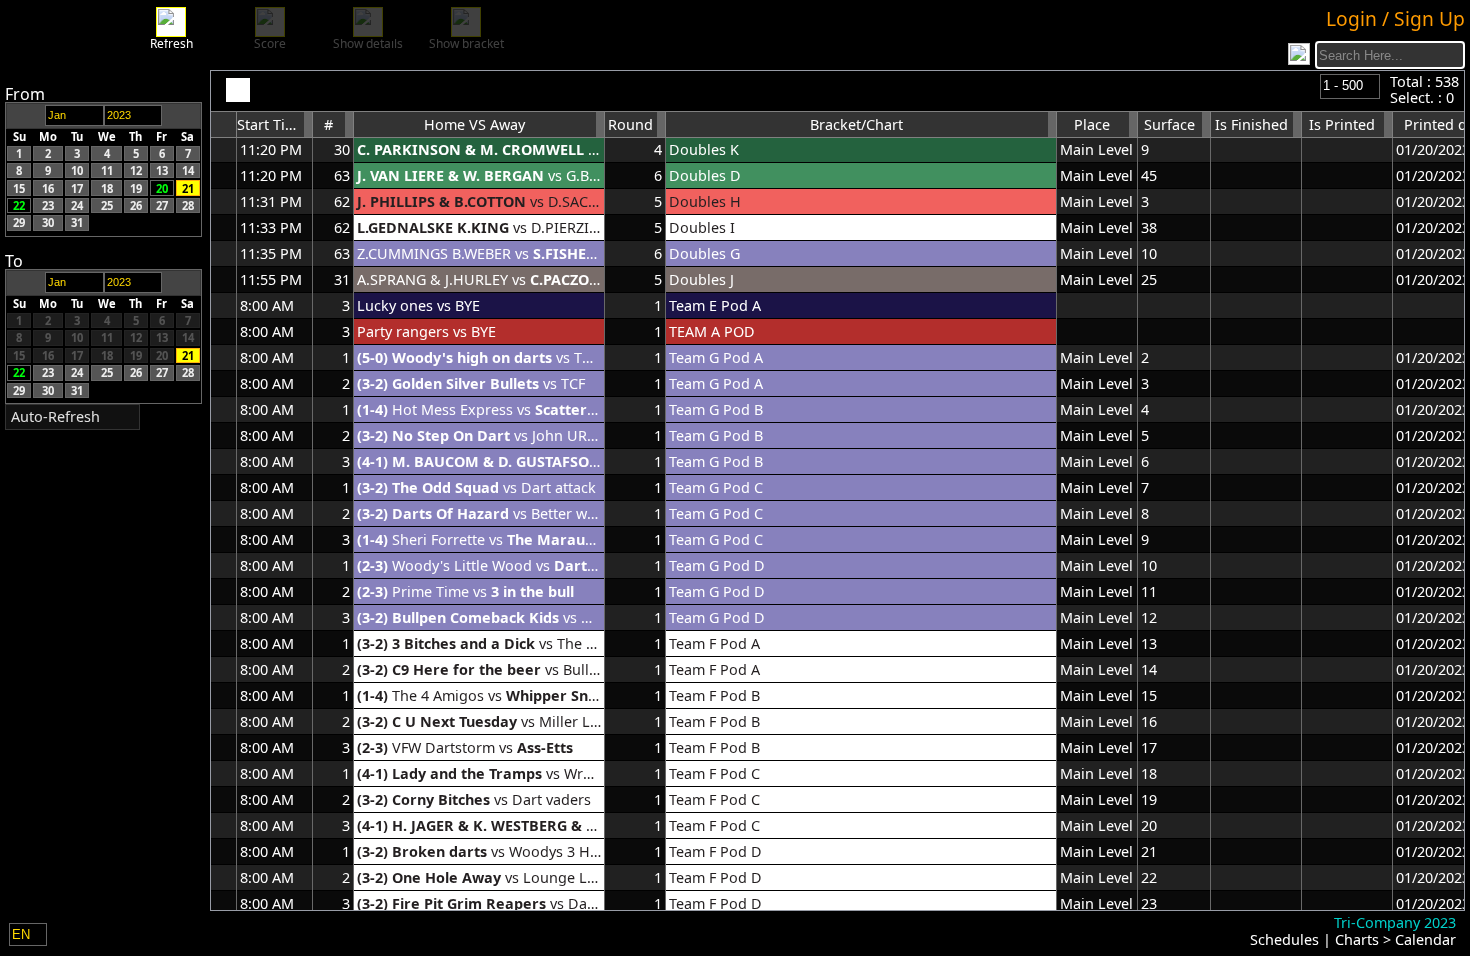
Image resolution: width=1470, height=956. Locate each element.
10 (77, 170)
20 (162, 188)
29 (19, 222)
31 (77, 222)
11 (107, 170)
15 (19, 188)
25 (107, 205)
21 (188, 188)
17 (77, 188)
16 (48, 188)
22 (19, 205)
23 (48, 205)
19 (136, 188)
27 (162, 205)
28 (188, 205)
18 (107, 188)
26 (136, 205)
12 (136, 170)
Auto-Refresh (55, 416)
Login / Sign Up (1395, 18)
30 (48, 222)
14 (188, 170)
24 (77, 205)
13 (162, 170)
